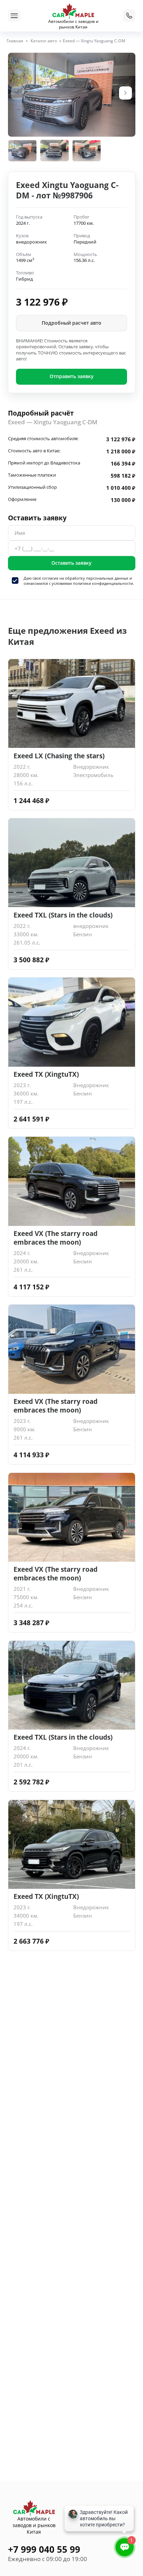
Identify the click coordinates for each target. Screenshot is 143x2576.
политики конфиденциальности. (103, 583)
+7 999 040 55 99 (44, 2549)
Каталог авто (44, 41)
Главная (15, 41)
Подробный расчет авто (71, 323)
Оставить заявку (71, 563)
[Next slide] (126, 93)
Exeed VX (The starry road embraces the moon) (56, 1238)
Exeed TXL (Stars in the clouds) (63, 915)
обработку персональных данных (97, 578)
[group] (72, 95)
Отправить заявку (72, 376)
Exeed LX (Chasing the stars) (59, 756)
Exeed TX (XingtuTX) (46, 1074)
